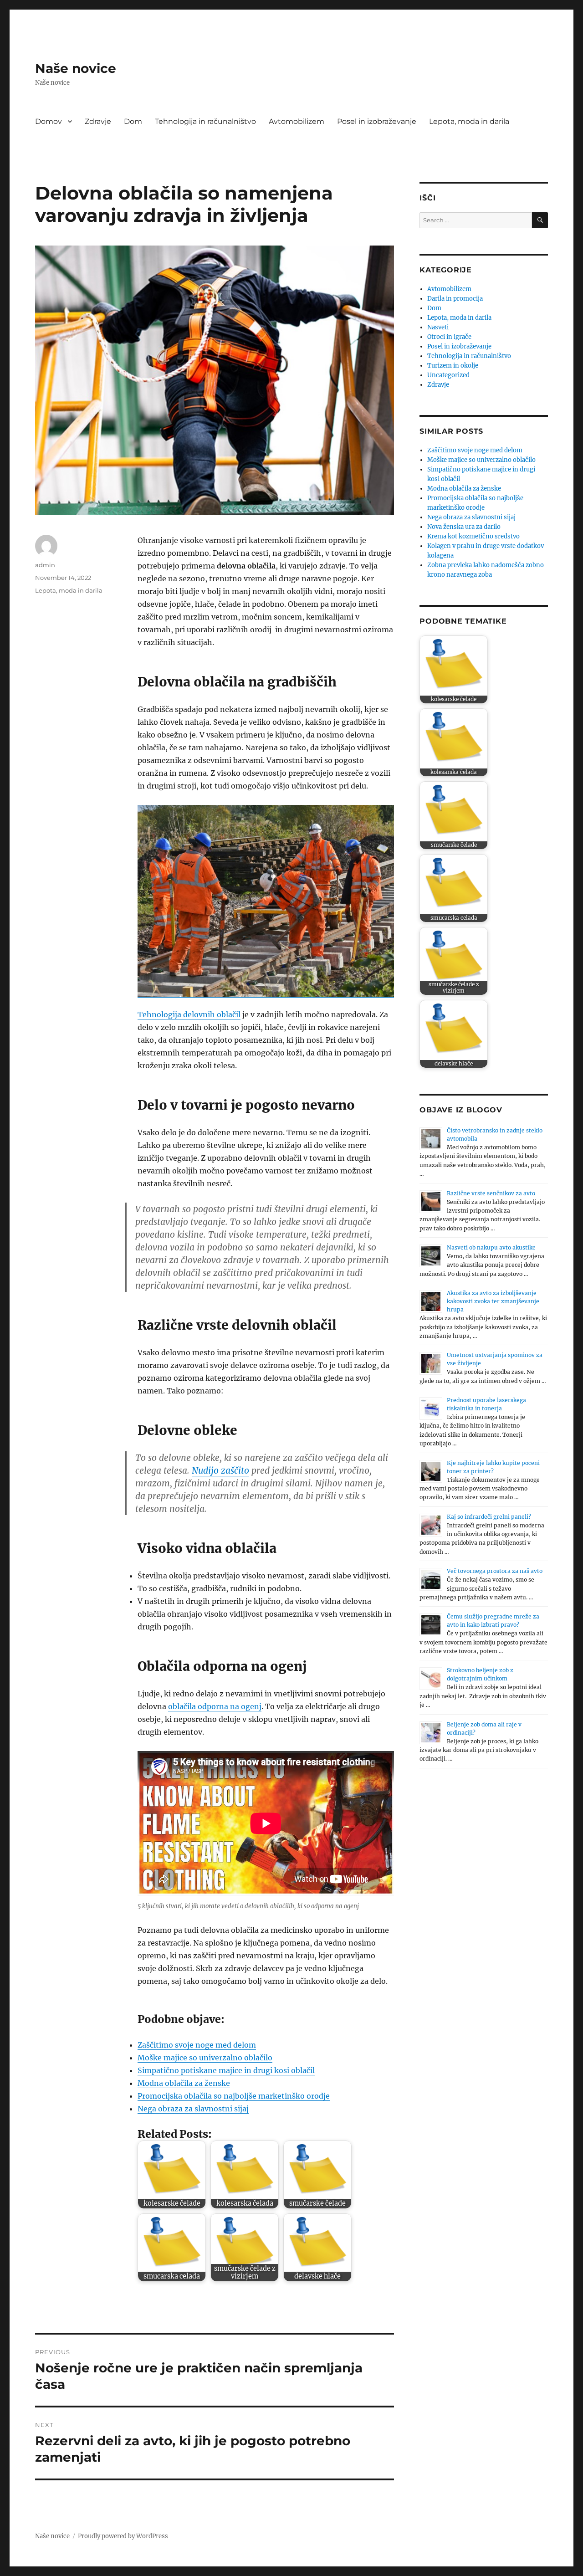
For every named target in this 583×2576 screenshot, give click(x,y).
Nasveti (438, 327)
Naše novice (76, 68)
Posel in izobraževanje (377, 121)
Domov (49, 121)
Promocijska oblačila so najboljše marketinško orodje (234, 2096)
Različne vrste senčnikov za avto (491, 1193)
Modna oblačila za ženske (184, 2083)
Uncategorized (448, 375)
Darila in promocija (455, 299)
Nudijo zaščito (220, 1470)
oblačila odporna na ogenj (215, 1706)
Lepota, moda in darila (469, 121)
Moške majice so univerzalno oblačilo (205, 2058)
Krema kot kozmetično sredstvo (473, 536)
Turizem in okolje (453, 366)
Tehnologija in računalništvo (205, 121)
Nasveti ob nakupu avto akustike (491, 1247)
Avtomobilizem (297, 121)
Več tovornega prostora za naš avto (495, 1571)
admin (45, 565)
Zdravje (98, 121)
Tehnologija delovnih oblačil (189, 1014)
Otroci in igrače (449, 337)
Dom (133, 121)
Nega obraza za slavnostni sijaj (193, 2109)
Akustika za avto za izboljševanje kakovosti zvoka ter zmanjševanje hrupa (493, 1301)
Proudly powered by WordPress (123, 2536)
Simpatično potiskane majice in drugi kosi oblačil (226, 2070)
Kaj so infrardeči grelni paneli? (489, 1517)
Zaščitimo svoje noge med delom (197, 2045)
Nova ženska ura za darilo (464, 527)
